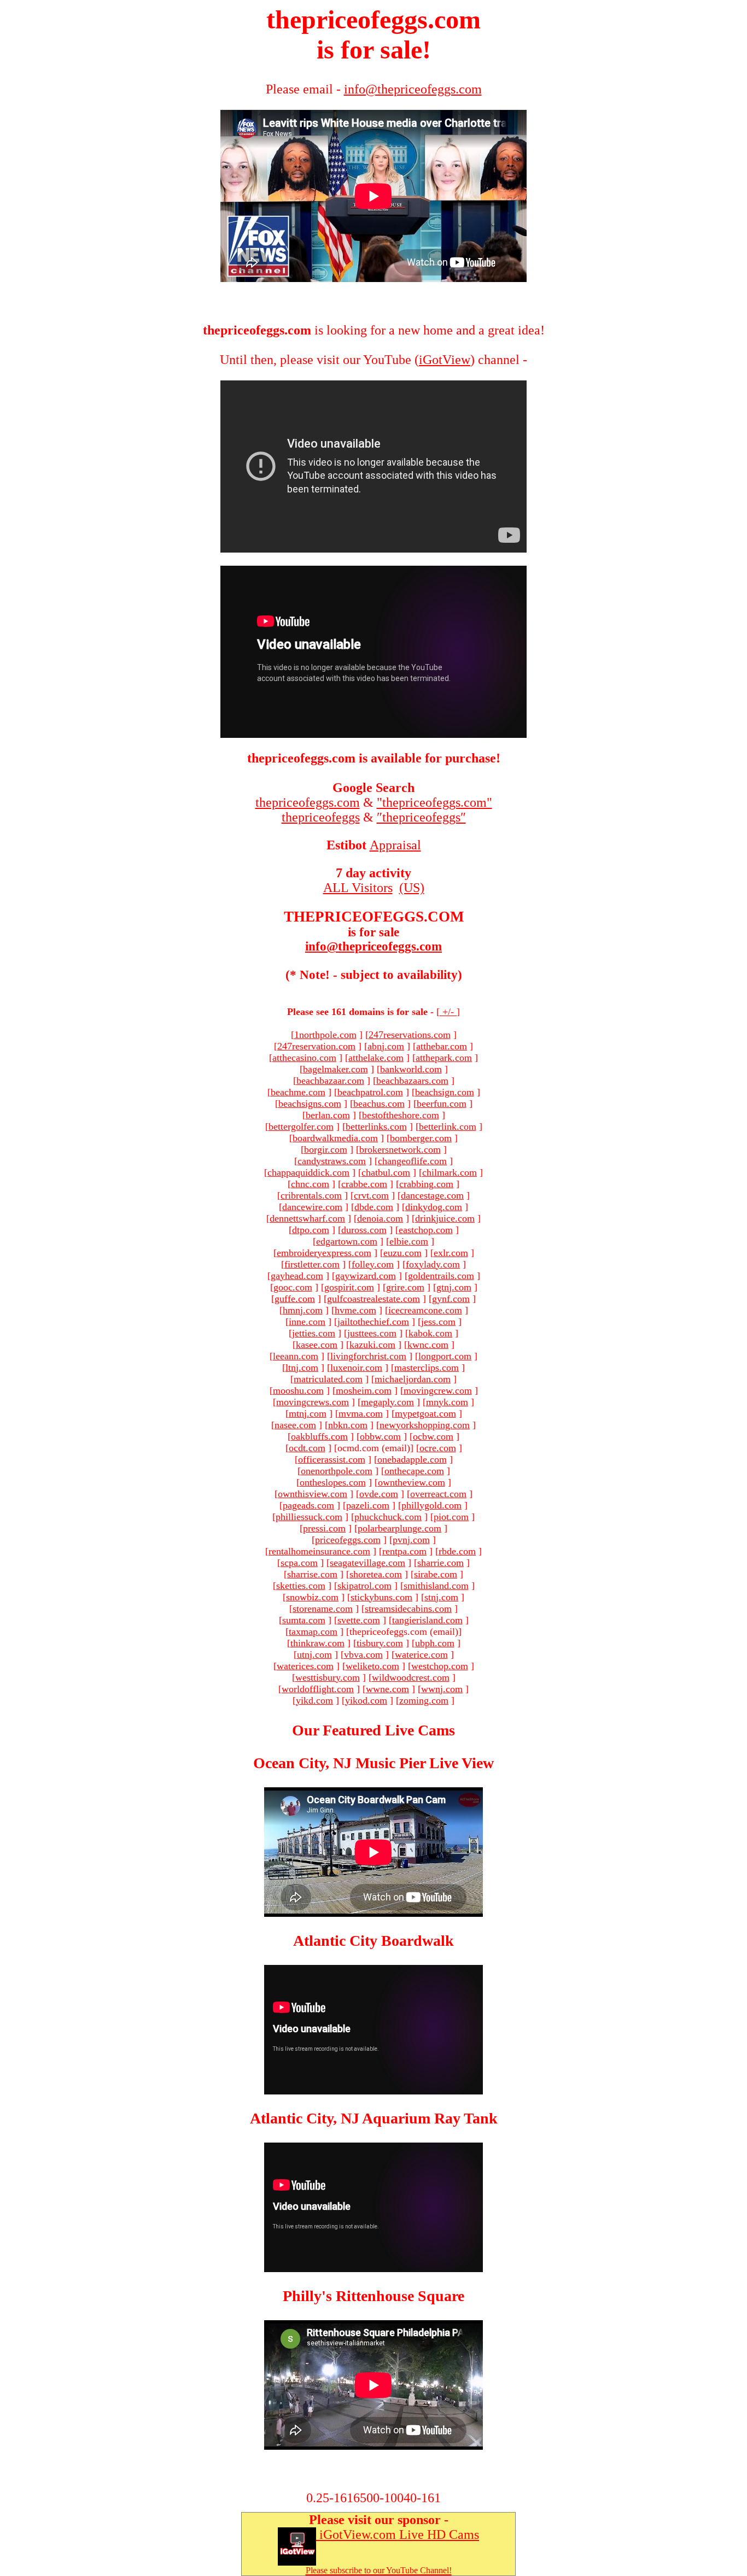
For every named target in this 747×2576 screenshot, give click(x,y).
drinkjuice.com (445, 1218)
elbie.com (409, 1241)
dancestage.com (432, 1195)
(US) (412, 888)
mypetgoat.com (425, 1413)
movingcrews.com (313, 1402)
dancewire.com (312, 1207)
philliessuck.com (309, 1517)
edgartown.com (347, 1241)
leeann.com (296, 1356)
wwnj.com (442, 1689)
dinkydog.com (434, 1207)
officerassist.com (332, 1459)
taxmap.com (313, 1632)
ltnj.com (302, 1368)
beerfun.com (442, 1104)
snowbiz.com (312, 1597)
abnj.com (386, 1046)
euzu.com (402, 1253)
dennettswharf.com (307, 1218)
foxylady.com (433, 1264)
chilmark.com (450, 1172)
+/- (448, 1012)
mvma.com (361, 1413)
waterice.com (421, 1654)
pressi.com (324, 1528)
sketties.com (301, 1586)
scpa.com (299, 1563)
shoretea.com (376, 1574)
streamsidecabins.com (408, 1609)
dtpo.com (311, 1230)
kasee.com (317, 1345)
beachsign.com (445, 1092)
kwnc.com (428, 1345)
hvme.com (355, 1310)
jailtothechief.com (373, 1322)
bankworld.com (411, 1069)
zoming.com (424, 1700)
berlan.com (328, 1115)
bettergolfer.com (301, 1126)
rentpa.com (404, 1551)
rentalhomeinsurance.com (319, 1551)
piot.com (451, 1517)
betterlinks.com (376, 1126)
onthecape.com (414, 1471)
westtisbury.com (328, 1677)
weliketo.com (372, 1666)
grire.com (405, 1287)
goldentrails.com (441, 1276)
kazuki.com (372, 1345)
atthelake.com (376, 1058)
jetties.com (314, 1333)
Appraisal (395, 845)
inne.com (307, 1322)
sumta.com (304, 1620)
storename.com (323, 1609)
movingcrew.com (438, 1390)
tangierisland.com (427, 1620)
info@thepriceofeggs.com (373, 946)
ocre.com (438, 1448)
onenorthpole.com (337, 1471)
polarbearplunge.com (399, 1528)
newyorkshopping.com (425, 1425)
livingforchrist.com (368, 1356)
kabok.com (430, 1333)
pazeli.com (368, 1505)
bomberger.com (421, 1138)
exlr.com (451, 1253)
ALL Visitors (358, 888)
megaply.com (387, 1402)
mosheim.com (364, 1390)
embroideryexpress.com (324, 1253)
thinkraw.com (317, 1643)
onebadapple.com (412, 1459)
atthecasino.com (304, 1058)
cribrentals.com (311, 1195)
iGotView (445, 360)
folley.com (373, 1264)
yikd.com (314, 1700)
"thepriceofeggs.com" (434, 802)
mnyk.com (447, 1402)
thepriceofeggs (321, 817)
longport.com (445, 1356)
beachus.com (379, 1104)
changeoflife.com (412, 1161)
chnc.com (310, 1184)
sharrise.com (312, 1574)
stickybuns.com (381, 1597)
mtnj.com (308, 1413)
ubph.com (435, 1643)
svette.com (359, 1620)
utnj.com (314, 1654)
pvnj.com (411, 1540)
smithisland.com (436, 1586)
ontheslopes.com (333, 1482)
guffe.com (295, 1299)
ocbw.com (433, 1436)
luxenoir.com (356, 1368)
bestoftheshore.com (401, 1115)
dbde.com (374, 1207)
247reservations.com (410, 1035)
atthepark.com (444, 1058)
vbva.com (363, 1654)
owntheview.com (412, 1482)
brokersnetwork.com (400, 1149)
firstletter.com (312, 1264)
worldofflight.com (318, 1689)
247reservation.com (316, 1046)
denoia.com (380, 1218)
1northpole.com (325, 1035)
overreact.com (438, 1494)
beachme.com (298, 1092)
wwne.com (387, 1689)
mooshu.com (298, 1390)
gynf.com (451, 1299)
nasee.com (295, 1425)
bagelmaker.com (335, 1069)
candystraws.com (332, 1161)
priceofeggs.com (348, 1540)
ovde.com (379, 1494)
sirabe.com (436, 1574)
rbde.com (457, 1551)
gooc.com (293, 1287)
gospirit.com (349, 1287)
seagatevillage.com (367, 1563)
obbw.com (380, 1436)
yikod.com (366, 1700)
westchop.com (440, 1666)
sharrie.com (440, 1563)
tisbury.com (380, 1643)
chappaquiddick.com (308, 1172)
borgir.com (326, 1149)
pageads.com (308, 1505)
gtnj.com (454, 1287)
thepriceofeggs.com (308, 802)
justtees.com (372, 1333)
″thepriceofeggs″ (421, 817)
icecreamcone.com (425, 1310)
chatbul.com (386, 1172)
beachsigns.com (310, 1104)
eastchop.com (426, 1230)
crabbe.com (364, 1184)
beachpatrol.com (370, 1092)
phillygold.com (431, 1505)
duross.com (364, 1230)
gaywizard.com (366, 1276)
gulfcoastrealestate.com (373, 1299)
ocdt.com (307, 1448)
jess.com (438, 1322)
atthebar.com (442, 1046)
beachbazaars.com (412, 1081)
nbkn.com (348, 1425)
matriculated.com (328, 1379)
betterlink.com (448, 1126)
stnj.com (441, 1597)
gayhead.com (297, 1276)
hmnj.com (303, 1310)
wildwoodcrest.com (411, 1677)
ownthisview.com (313, 1494)
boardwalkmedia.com (335, 1138)
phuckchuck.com (388, 1517)
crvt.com (371, 1195)
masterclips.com (427, 1368)
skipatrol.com (364, 1586)
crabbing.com (426, 1184)
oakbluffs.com (319, 1436)
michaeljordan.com (413, 1379)
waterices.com (305, 1666)
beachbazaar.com (330, 1081)
